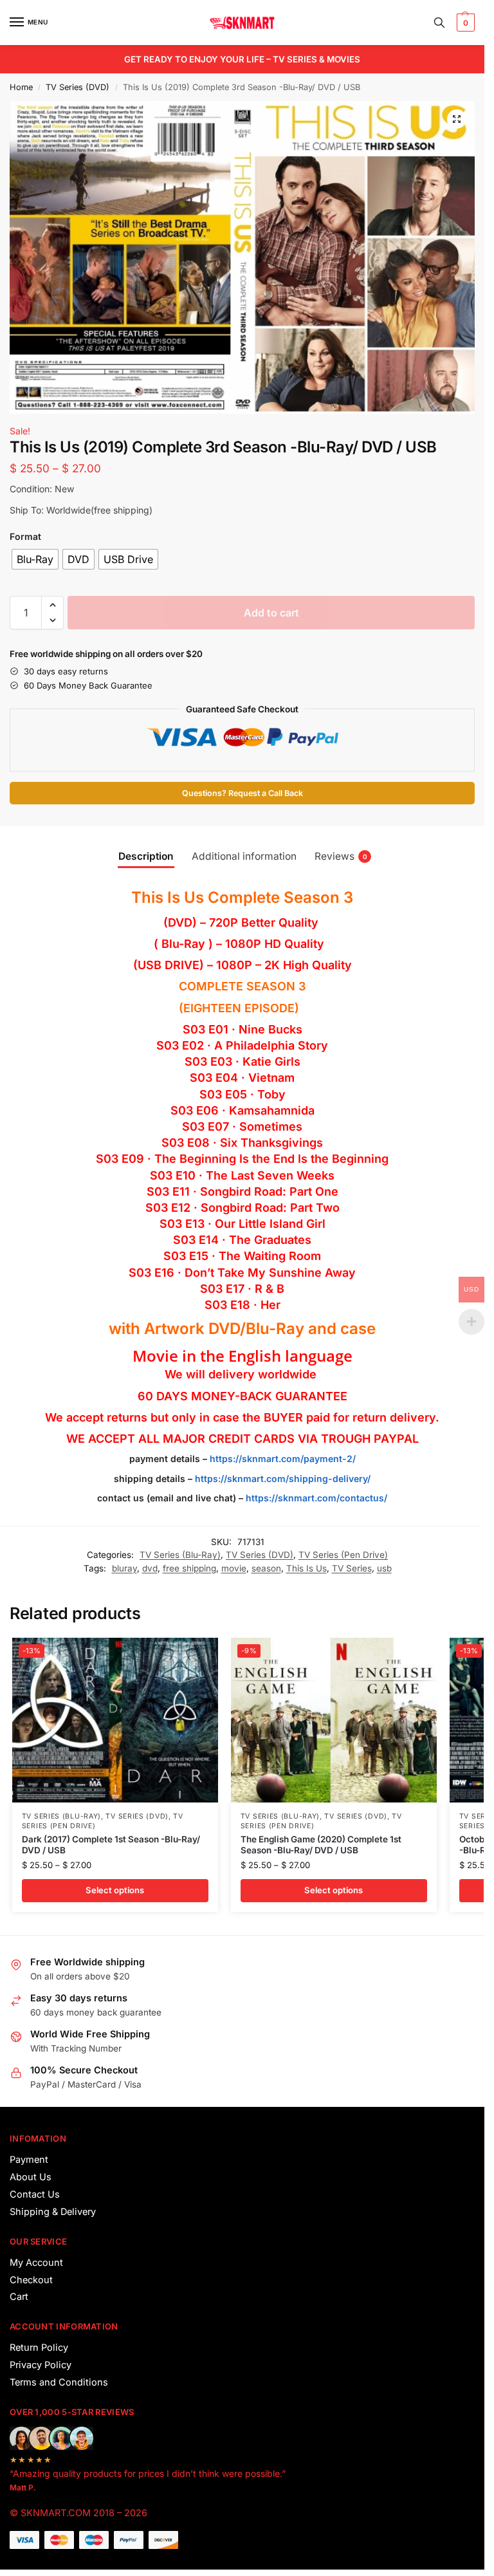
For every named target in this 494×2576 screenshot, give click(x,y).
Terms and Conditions (59, 2382)
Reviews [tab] (341, 856)
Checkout (31, 2280)
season (266, 1568)
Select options (115, 1890)
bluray (124, 1568)
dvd (150, 1568)
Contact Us (35, 2194)
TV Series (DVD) (78, 87)
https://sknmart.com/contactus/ (316, 1498)
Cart (19, 2297)
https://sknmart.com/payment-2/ (283, 1459)
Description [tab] (146, 856)
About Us (31, 2177)
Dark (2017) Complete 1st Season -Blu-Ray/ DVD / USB (111, 1845)
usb (384, 1568)
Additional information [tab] (244, 856)
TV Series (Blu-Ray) (180, 1555)
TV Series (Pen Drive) (343, 1555)
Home (21, 87)
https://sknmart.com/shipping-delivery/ (281, 1478)
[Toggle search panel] (439, 23)
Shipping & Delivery (53, 2212)
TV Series (352, 1568)
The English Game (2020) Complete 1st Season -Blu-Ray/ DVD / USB (321, 1845)
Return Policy (39, 2348)
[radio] (35, 559)
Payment (29, 2160)
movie (234, 1568)
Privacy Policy (41, 2365)
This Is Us (306, 1568)
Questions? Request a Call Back (242, 793)
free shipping (189, 1568)
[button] (464, 23)
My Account (36, 2263)
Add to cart (271, 613)
